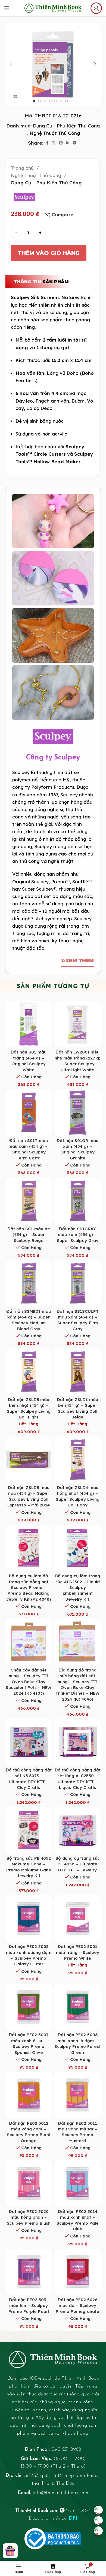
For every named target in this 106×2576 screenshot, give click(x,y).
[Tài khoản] (96, 8)
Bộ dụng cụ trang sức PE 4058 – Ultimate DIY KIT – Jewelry (78, 1864)
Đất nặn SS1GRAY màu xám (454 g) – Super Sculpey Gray (78, 1235)
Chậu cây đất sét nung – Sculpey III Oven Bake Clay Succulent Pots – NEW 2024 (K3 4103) (29, 1682)
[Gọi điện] (98, 2531)
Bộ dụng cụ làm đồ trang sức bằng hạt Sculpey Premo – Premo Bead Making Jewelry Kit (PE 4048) (29, 1587)
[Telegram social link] (74, 143)
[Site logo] (53, 7)
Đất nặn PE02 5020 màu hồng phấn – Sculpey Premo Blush (29, 2217)
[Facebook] (98, 2510)
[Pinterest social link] (61, 143)
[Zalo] (98, 2520)
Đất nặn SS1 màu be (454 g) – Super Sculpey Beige (29, 1235)
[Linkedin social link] (68, 143)
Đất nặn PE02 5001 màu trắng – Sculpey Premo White (78, 1952)
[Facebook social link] (47, 143)
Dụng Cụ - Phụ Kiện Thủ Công (66, 126)
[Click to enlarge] (15, 97)
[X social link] (54, 143)
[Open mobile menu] (7, 8)
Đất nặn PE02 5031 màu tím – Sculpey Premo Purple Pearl (29, 2306)
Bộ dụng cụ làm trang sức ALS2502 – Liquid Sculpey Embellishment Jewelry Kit (78, 1587)
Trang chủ (23, 168)
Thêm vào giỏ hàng (49, 253)
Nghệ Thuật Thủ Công (55, 133)
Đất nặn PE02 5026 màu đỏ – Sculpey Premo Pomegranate (77, 2306)
